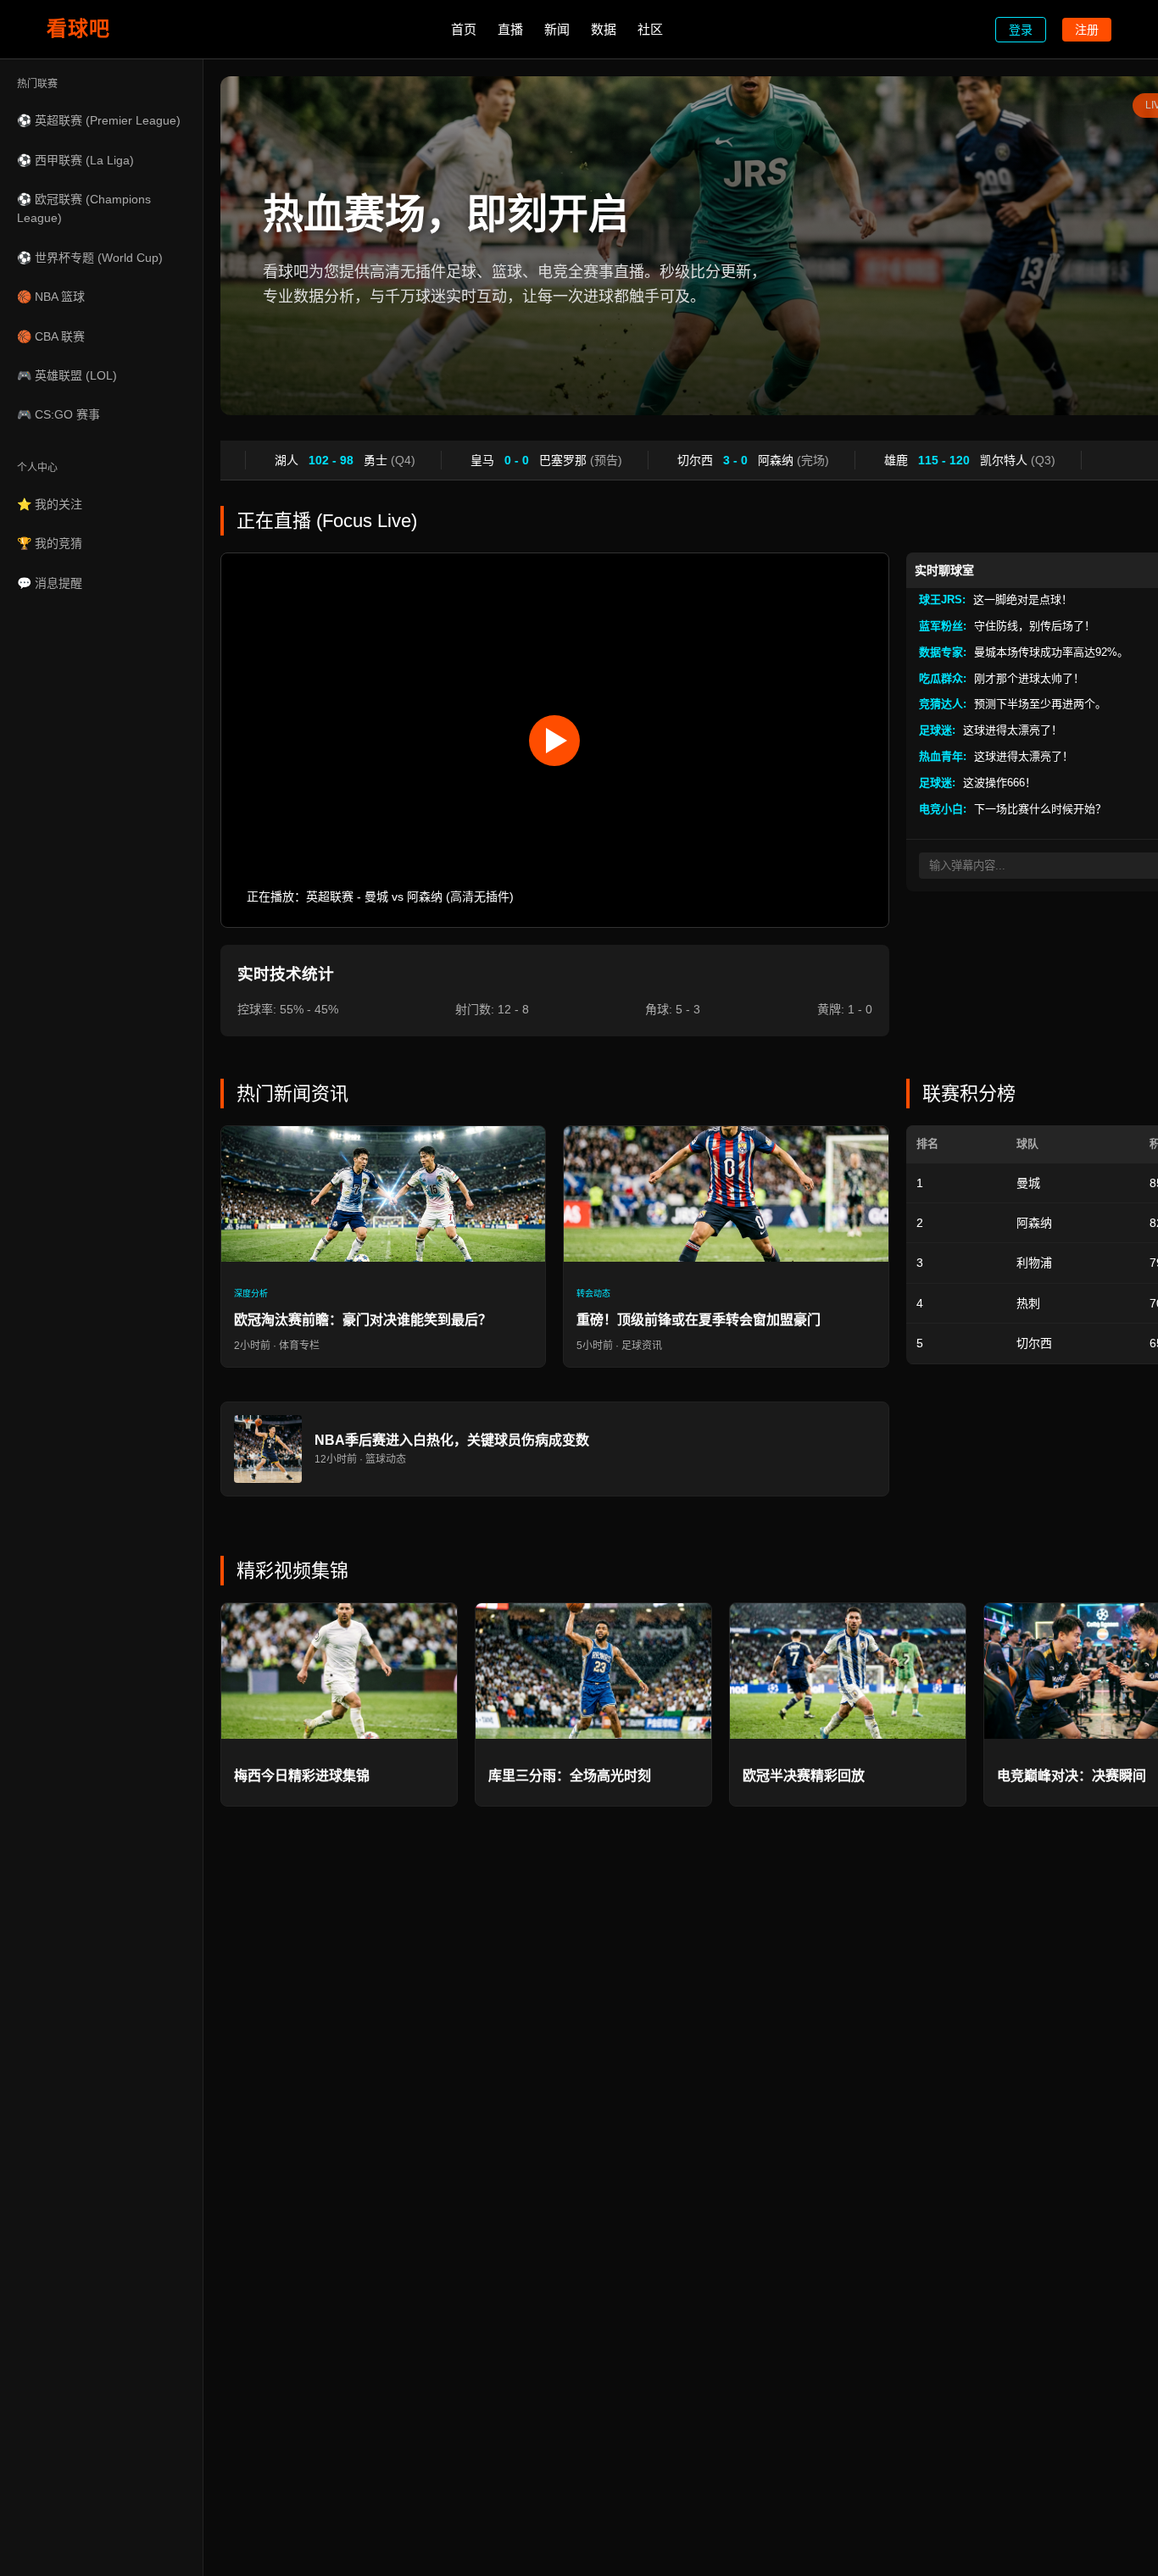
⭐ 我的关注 (50, 504)
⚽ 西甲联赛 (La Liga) (75, 160)
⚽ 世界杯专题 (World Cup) (90, 258)
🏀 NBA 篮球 (51, 297)
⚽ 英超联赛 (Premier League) (99, 120)
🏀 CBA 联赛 (51, 336)
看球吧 (78, 28)
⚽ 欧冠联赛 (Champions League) (84, 208)
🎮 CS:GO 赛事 (58, 414)
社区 (650, 29)
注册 (1087, 30)
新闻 (557, 29)
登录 (1021, 30)
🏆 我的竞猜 (50, 543)
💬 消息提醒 (50, 583)
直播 (510, 29)
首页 (464, 29)
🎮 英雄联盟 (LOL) (67, 375)
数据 (604, 29)
